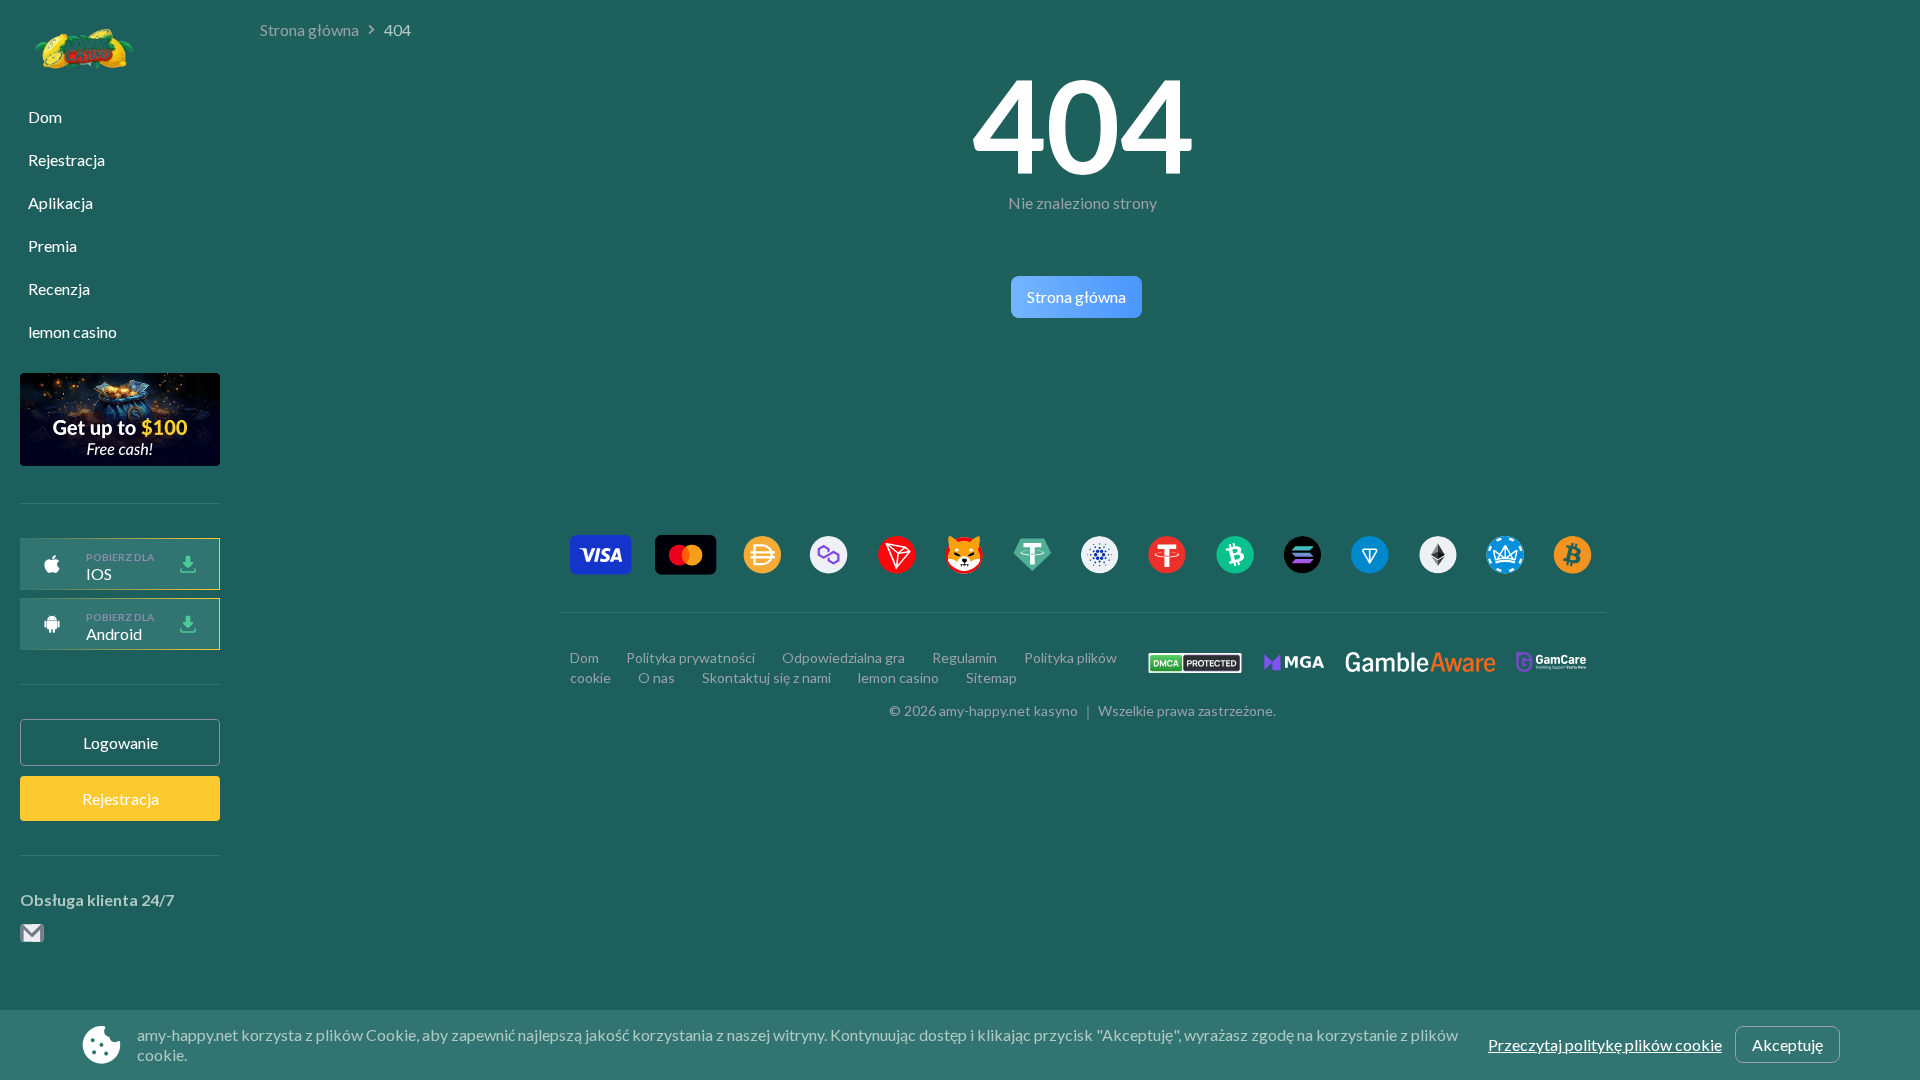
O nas (656, 677)
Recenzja (59, 288)
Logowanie (120, 742)
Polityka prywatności (690, 657)
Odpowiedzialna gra (843, 657)
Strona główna (309, 29)
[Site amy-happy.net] (74, 51)
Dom (45, 116)
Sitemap (991, 677)
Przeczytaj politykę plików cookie (1605, 1044)
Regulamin (964, 657)
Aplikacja (60, 202)
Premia (52, 245)
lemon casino (72, 331)
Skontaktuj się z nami (766, 677)
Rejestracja (66, 159)
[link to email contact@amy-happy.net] (32, 934)
